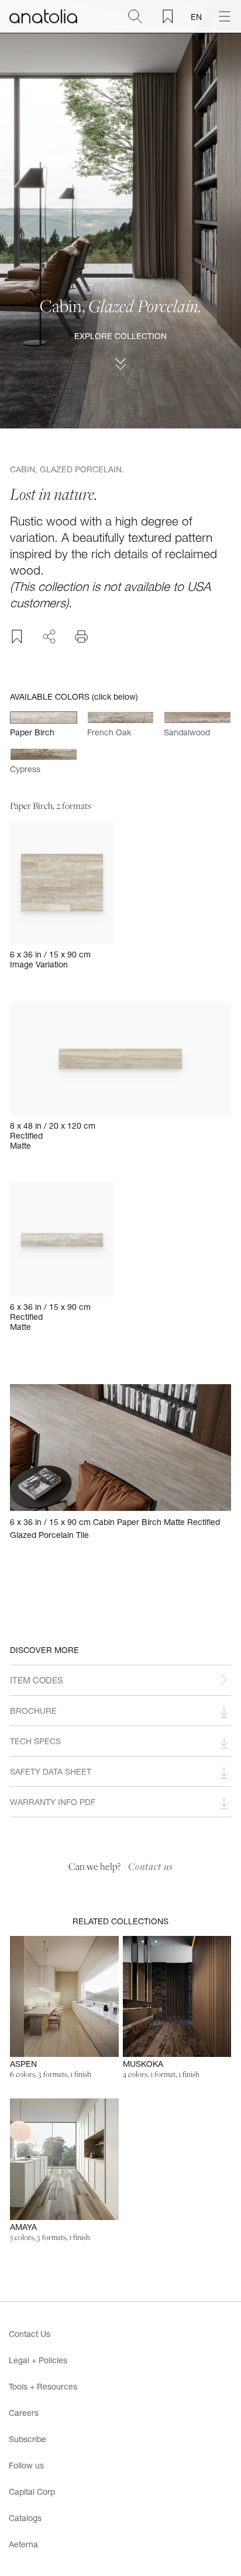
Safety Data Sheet (51, 1771)
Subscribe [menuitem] (27, 2439)
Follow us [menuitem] (26, 2465)
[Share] (49, 635)
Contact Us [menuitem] (30, 2334)
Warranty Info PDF (53, 1802)
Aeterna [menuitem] (23, 2544)
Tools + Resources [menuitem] (43, 2386)
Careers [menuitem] (24, 2413)
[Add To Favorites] (17, 637)
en (196, 17)
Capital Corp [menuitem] (32, 2492)
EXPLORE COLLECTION (120, 336)
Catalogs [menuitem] (25, 2518)
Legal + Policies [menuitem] (38, 2360)
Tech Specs (35, 1741)
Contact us (151, 1866)
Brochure (33, 1711)
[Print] (81, 637)
